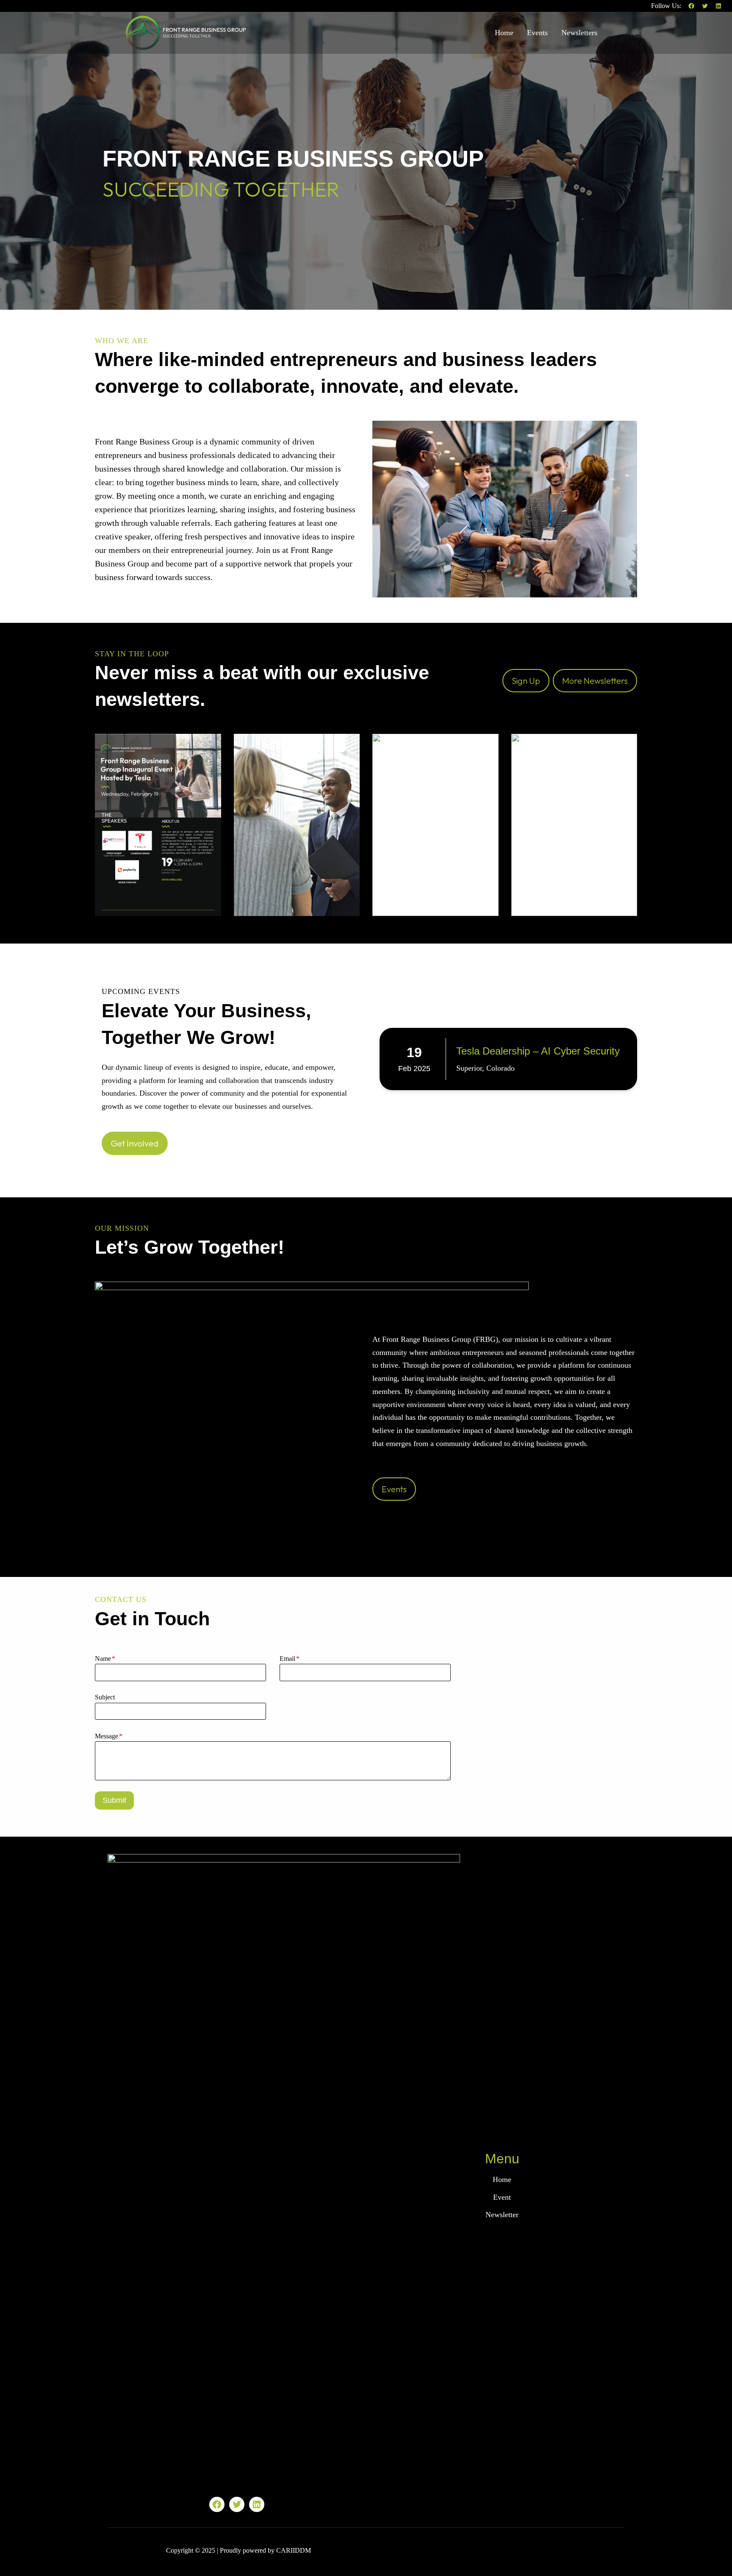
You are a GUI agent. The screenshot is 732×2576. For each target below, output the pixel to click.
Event (502, 2197)
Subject (105, 1697)
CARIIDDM (294, 2550)
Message (109, 1736)
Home (502, 2179)
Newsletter (502, 2215)
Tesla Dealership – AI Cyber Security (538, 1051)
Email (290, 1659)
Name (105, 1659)
